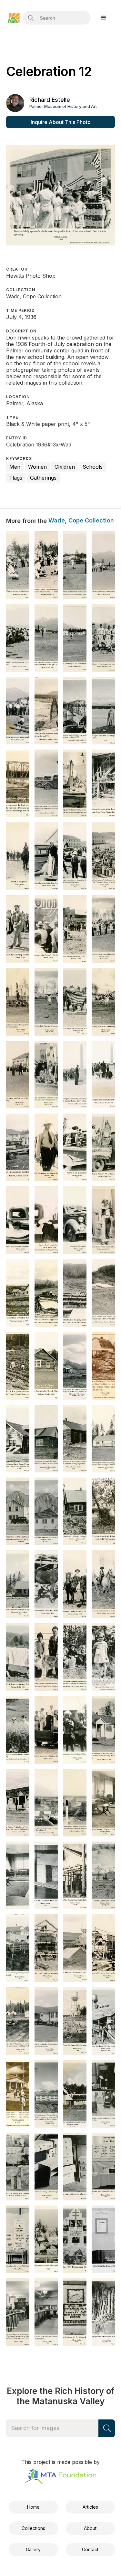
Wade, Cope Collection (81, 521)
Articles (90, 2507)
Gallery (33, 2549)
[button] (104, 18)
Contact (90, 2549)
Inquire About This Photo (61, 122)
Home (33, 2507)
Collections (33, 2528)
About (90, 2528)
